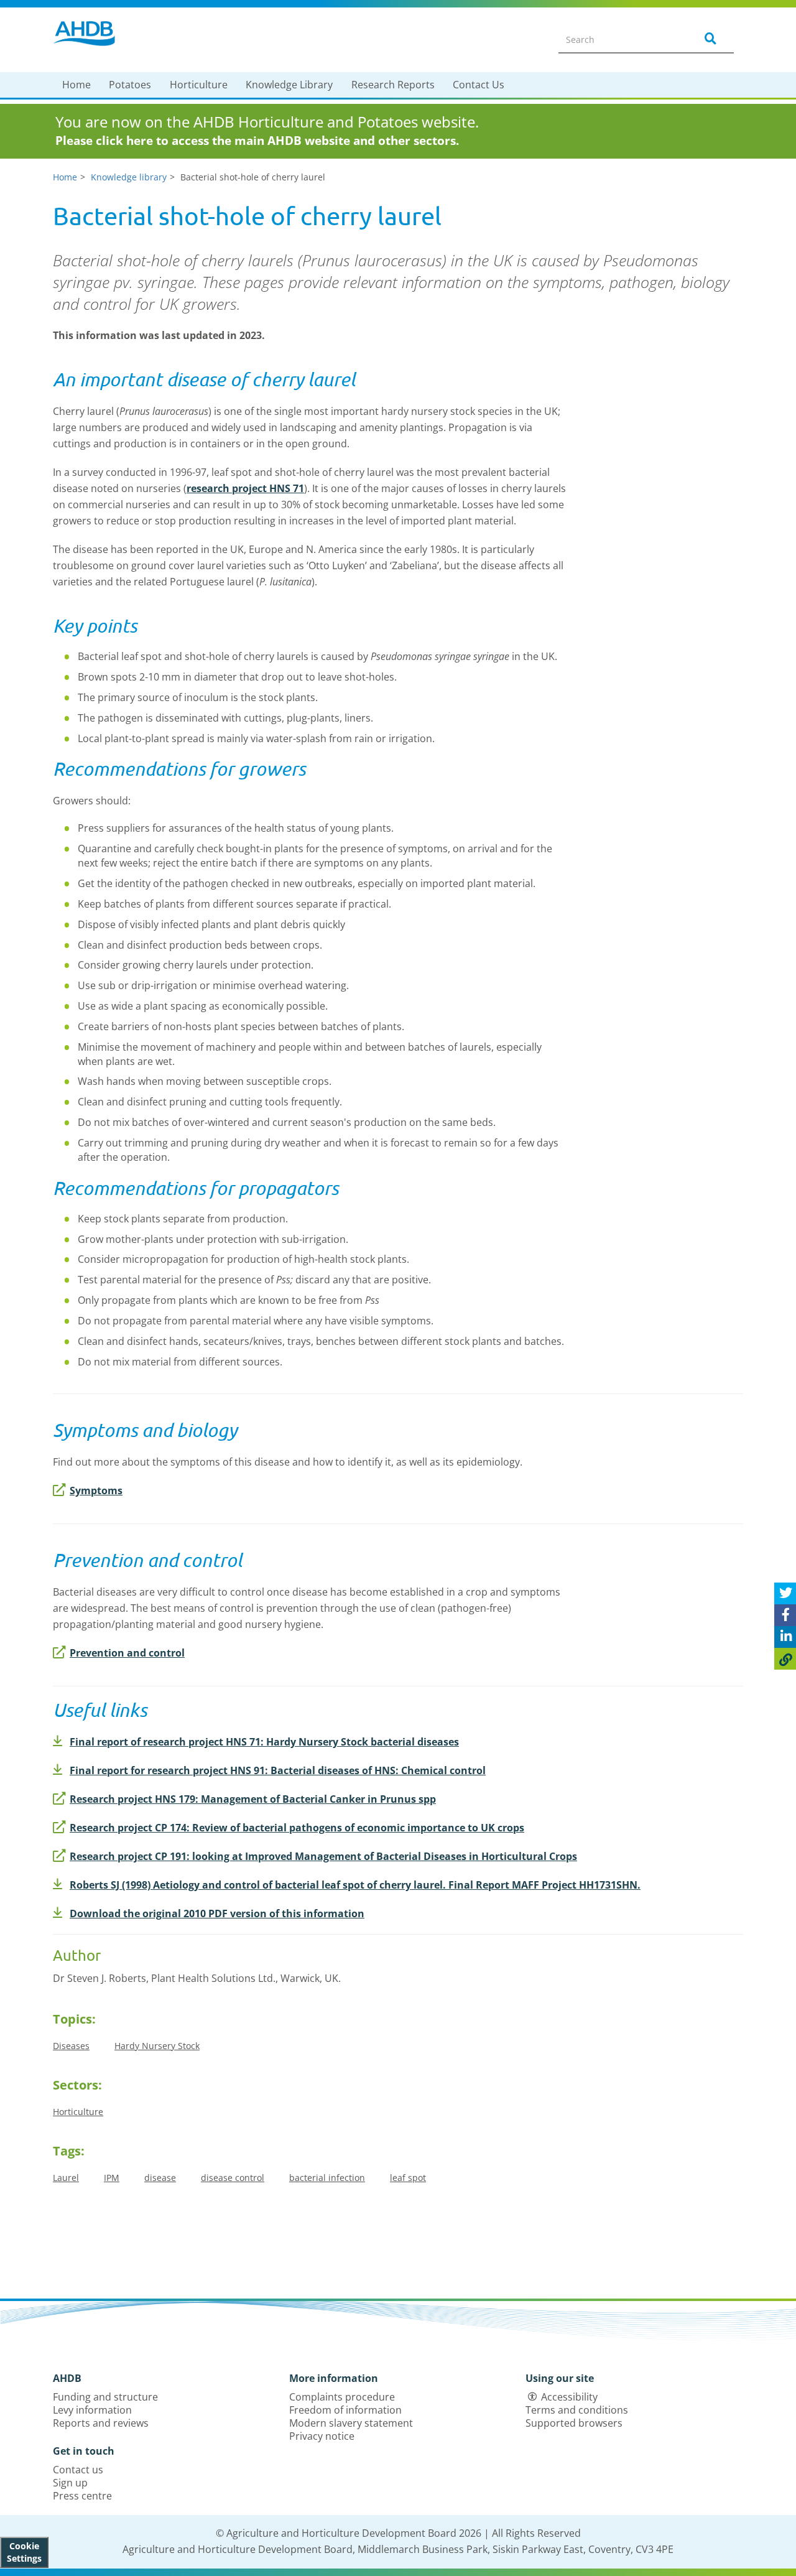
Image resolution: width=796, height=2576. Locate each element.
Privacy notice (322, 2436)
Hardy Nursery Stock (157, 2046)
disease (160, 2178)
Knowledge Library (289, 85)
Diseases (71, 2046)
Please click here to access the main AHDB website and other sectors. (257, 141)
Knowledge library (129, 177)
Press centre (82, 2496)
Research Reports (393, 85)
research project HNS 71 (245, 488)
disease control (233, 2178)
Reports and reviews (101, 2423)
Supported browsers (574, 2423)
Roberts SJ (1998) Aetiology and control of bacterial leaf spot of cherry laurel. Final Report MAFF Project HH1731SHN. (355, 1885)
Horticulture (199, 85)
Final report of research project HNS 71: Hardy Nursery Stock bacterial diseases (264, 1742)
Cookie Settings (24, 2552)
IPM (112, 2178)
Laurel (66, 2178)
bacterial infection (327, 2178)
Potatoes (130, 85)
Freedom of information (345, 2410)
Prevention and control (127, 1653)
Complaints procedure (342, 2397)
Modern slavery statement (351, 2423)
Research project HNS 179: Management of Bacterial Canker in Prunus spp (253, 1799)
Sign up (70, 2483)
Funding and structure (105, 2397)
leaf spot (408, 2178)
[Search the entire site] (708, 39)
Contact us (78, 2470)
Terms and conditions (577, 2410)
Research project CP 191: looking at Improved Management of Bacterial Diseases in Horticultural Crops (323, 1856)
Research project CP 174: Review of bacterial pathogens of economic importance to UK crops (297, 1828)
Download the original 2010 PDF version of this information (217, 1913)
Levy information (92, 2410)
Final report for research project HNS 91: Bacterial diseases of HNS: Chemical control (278, 1770)
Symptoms (96, 1490)
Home (76, 85)
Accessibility (569, 2397)
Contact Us (479, 85)
